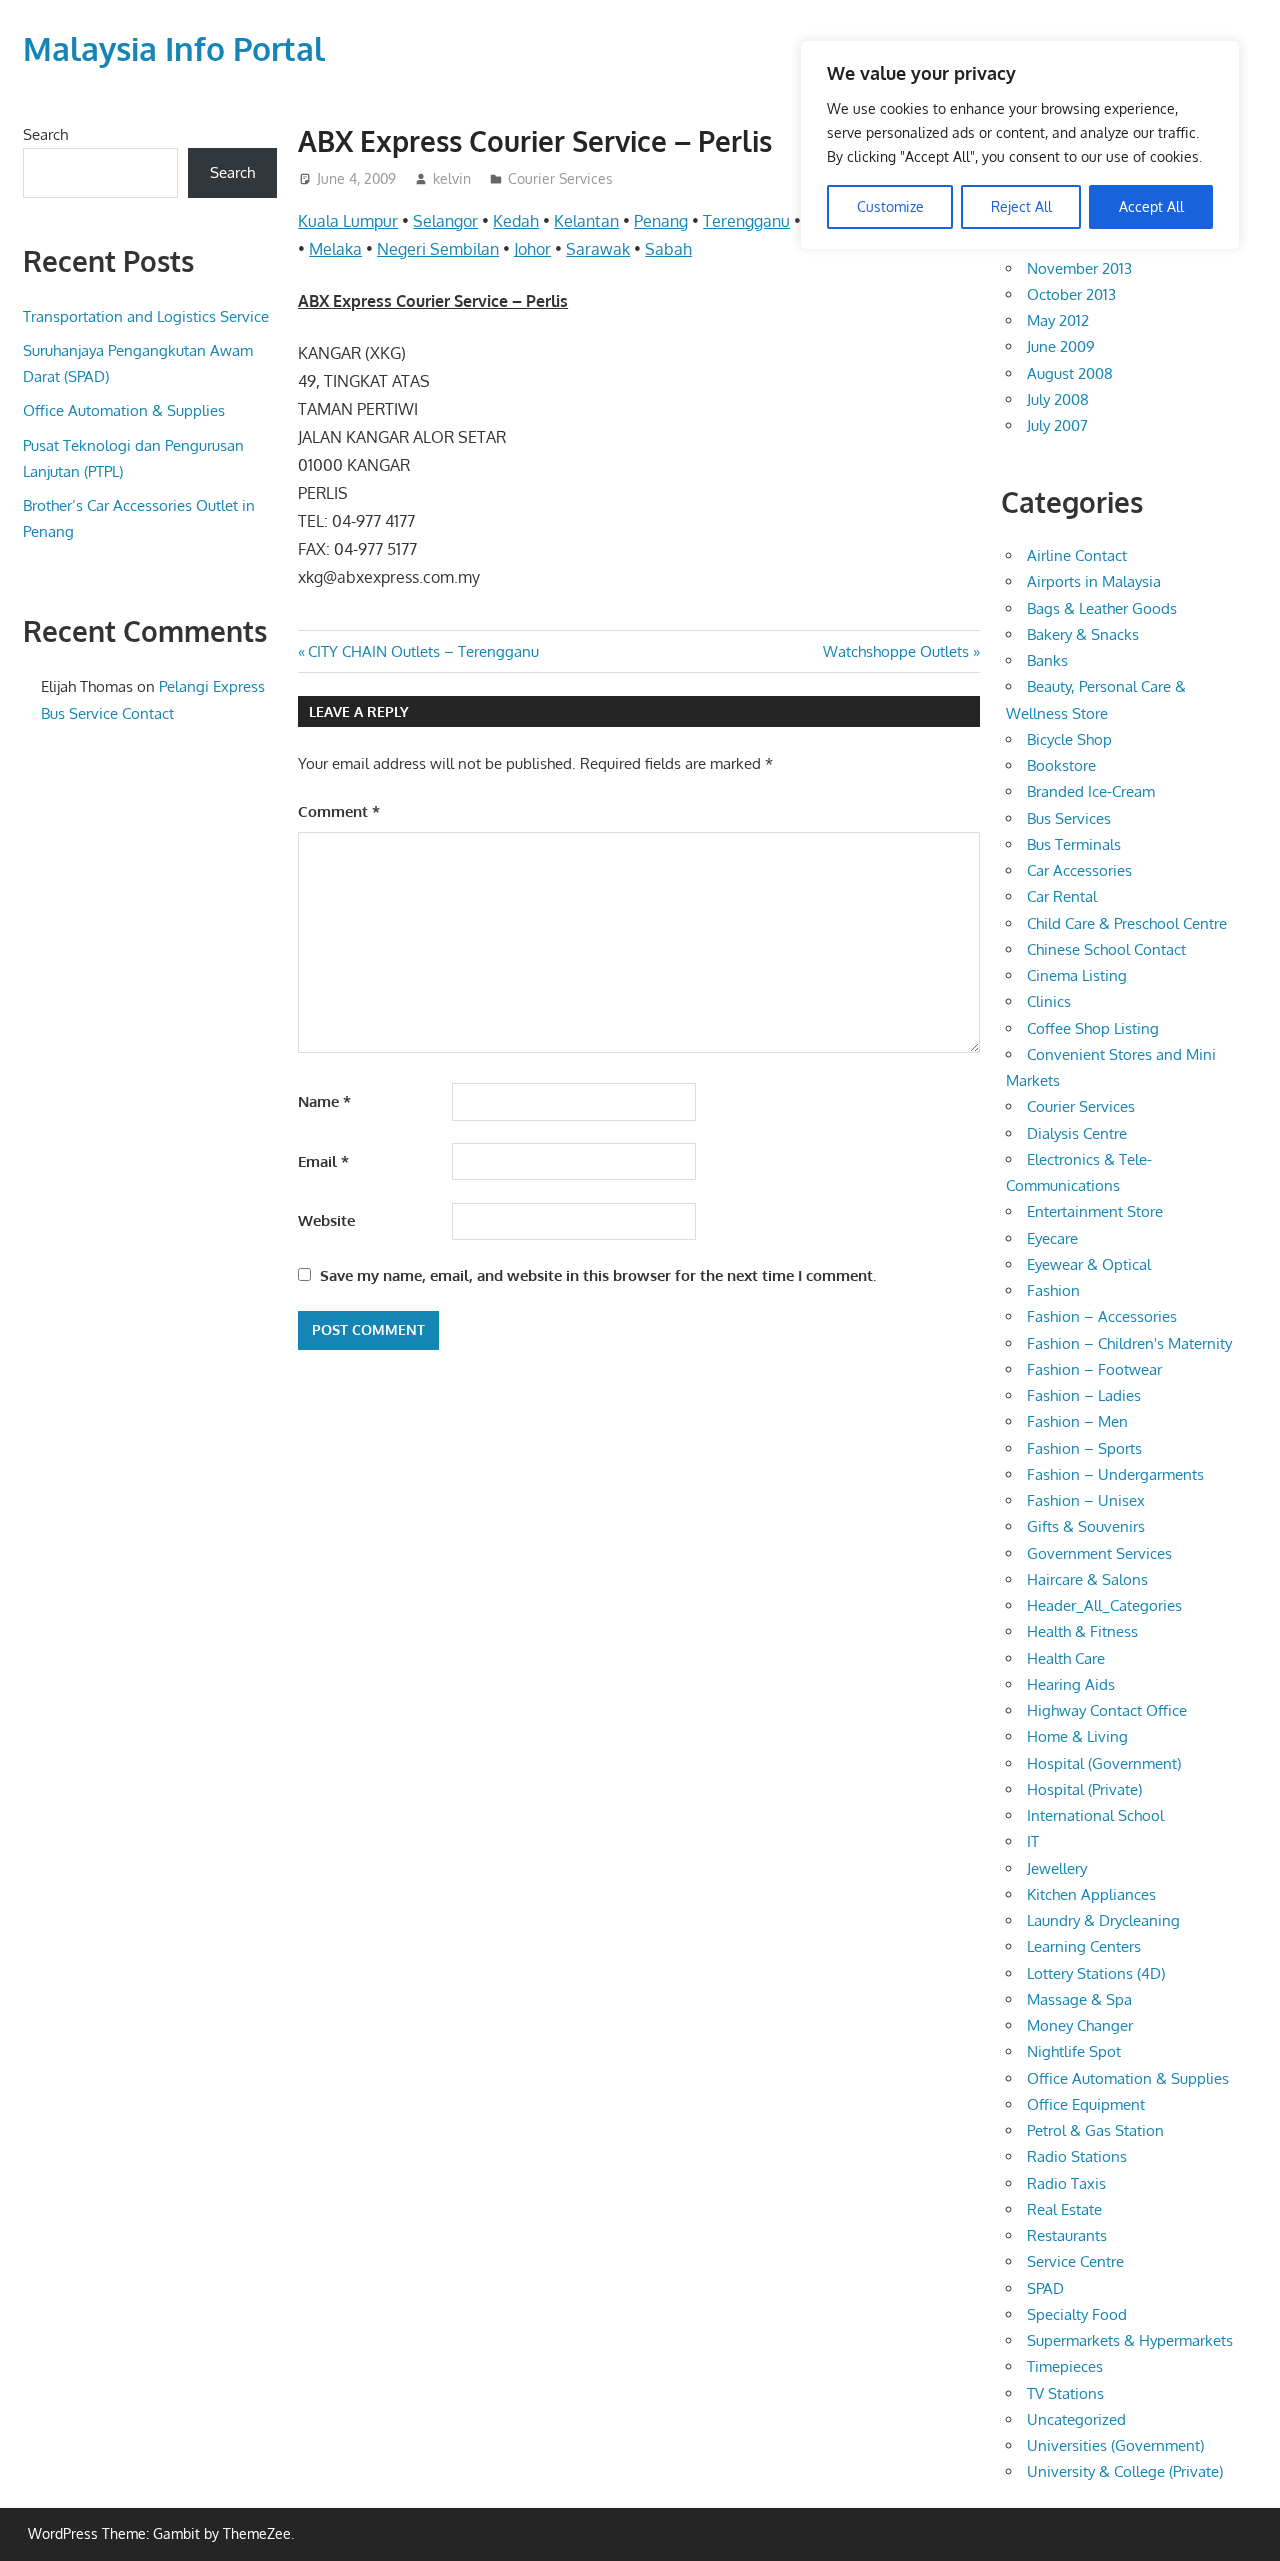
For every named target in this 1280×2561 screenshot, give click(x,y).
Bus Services (1069, 818)
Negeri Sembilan (438, 249)
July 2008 (1058, 399)
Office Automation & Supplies (124, 410)
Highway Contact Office (1107, 1710)
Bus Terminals (1074, 844)
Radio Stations (1077, 2156)
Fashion (1053, 1290)
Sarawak (598, 249)
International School (1095, 1815)
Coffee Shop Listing (1093, 1028)
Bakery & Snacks (1083, 634)
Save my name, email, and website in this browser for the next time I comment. (598, 1275)
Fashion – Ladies (1084, 1395)
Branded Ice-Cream (1091, 791)
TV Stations (1065, 2393)
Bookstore (1061, 765)
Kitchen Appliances (1091, 1894)
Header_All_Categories (1104, 1605)
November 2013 (1079, 268)
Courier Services (560, 178)
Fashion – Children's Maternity (1129, 1343)
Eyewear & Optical (1089, 1264)
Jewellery (1057, 1868)
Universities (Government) (1115, 2445)
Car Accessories (1079, 870)
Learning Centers (1084, 1946)
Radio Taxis (1066, 2183)
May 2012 (1058, 320)
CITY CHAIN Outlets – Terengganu (423, 651)
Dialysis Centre (1077, 1133)
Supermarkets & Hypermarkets (1130, 2340)
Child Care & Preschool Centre (1127, 923)
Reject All (1021, 206)
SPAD (1045, 2288)
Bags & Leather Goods (1102, 608)
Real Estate (1064, 2209)
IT (1033, 1841)
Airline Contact (1077, 555)
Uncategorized (1076, 2419)
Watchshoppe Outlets (896, 651)
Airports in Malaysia (1094, 581)
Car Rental (1062, 896)
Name (324, 1101)
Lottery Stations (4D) (1096, 1973)
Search (45, 134)
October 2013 (1071, 294)
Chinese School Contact (1106, 949)
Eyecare (1052, 1238)
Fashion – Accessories (1102, 1316)
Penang (661, 221)
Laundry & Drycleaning (1103, 1920)
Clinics (1049, 1001)
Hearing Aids (1071, 1684)
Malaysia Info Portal (174, 48)
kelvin (452, 178)
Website (326, 1220)
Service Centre (1075, 2261)
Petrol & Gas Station (1095, 2130)
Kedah (516, 221)
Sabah (668, 249)
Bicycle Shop (1069, 739)
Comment (339, 811)
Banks (1047, 660)
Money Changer (1080, 2025)
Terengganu (746, 221)
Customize (890, 206)
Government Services (1099, 1553)
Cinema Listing (1077, 975)
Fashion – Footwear (1094, 1369)
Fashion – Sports (1084, 1448)
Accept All (1151, 206)
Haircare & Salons (1087, 1579)
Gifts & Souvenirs (1086, 1526)
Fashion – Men (1077, 1421)
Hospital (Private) (1084, 1789)
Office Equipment (1086, 2104)
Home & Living (1077, 1736)
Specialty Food (1077, 2314)
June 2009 (1061, 346)
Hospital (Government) (1104, 1763)
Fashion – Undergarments (1115, 1474)
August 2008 (1070, 373)
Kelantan (586, 221)
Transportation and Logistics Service (146, 316)
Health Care (1066, 1658)
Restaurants (1067, 2235)
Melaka (335, 249)
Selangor (445, 221)
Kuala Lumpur (348, 221)
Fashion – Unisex (1086, 1500)
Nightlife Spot (1074, 2051)
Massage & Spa (1079, 1999)
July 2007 (1057, 425)
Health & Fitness (1082, 1631)
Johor (532, 249)
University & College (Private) (1125, 2471)
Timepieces (1065, 2366)
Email (323, 1161)
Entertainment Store (1095, 1211)
